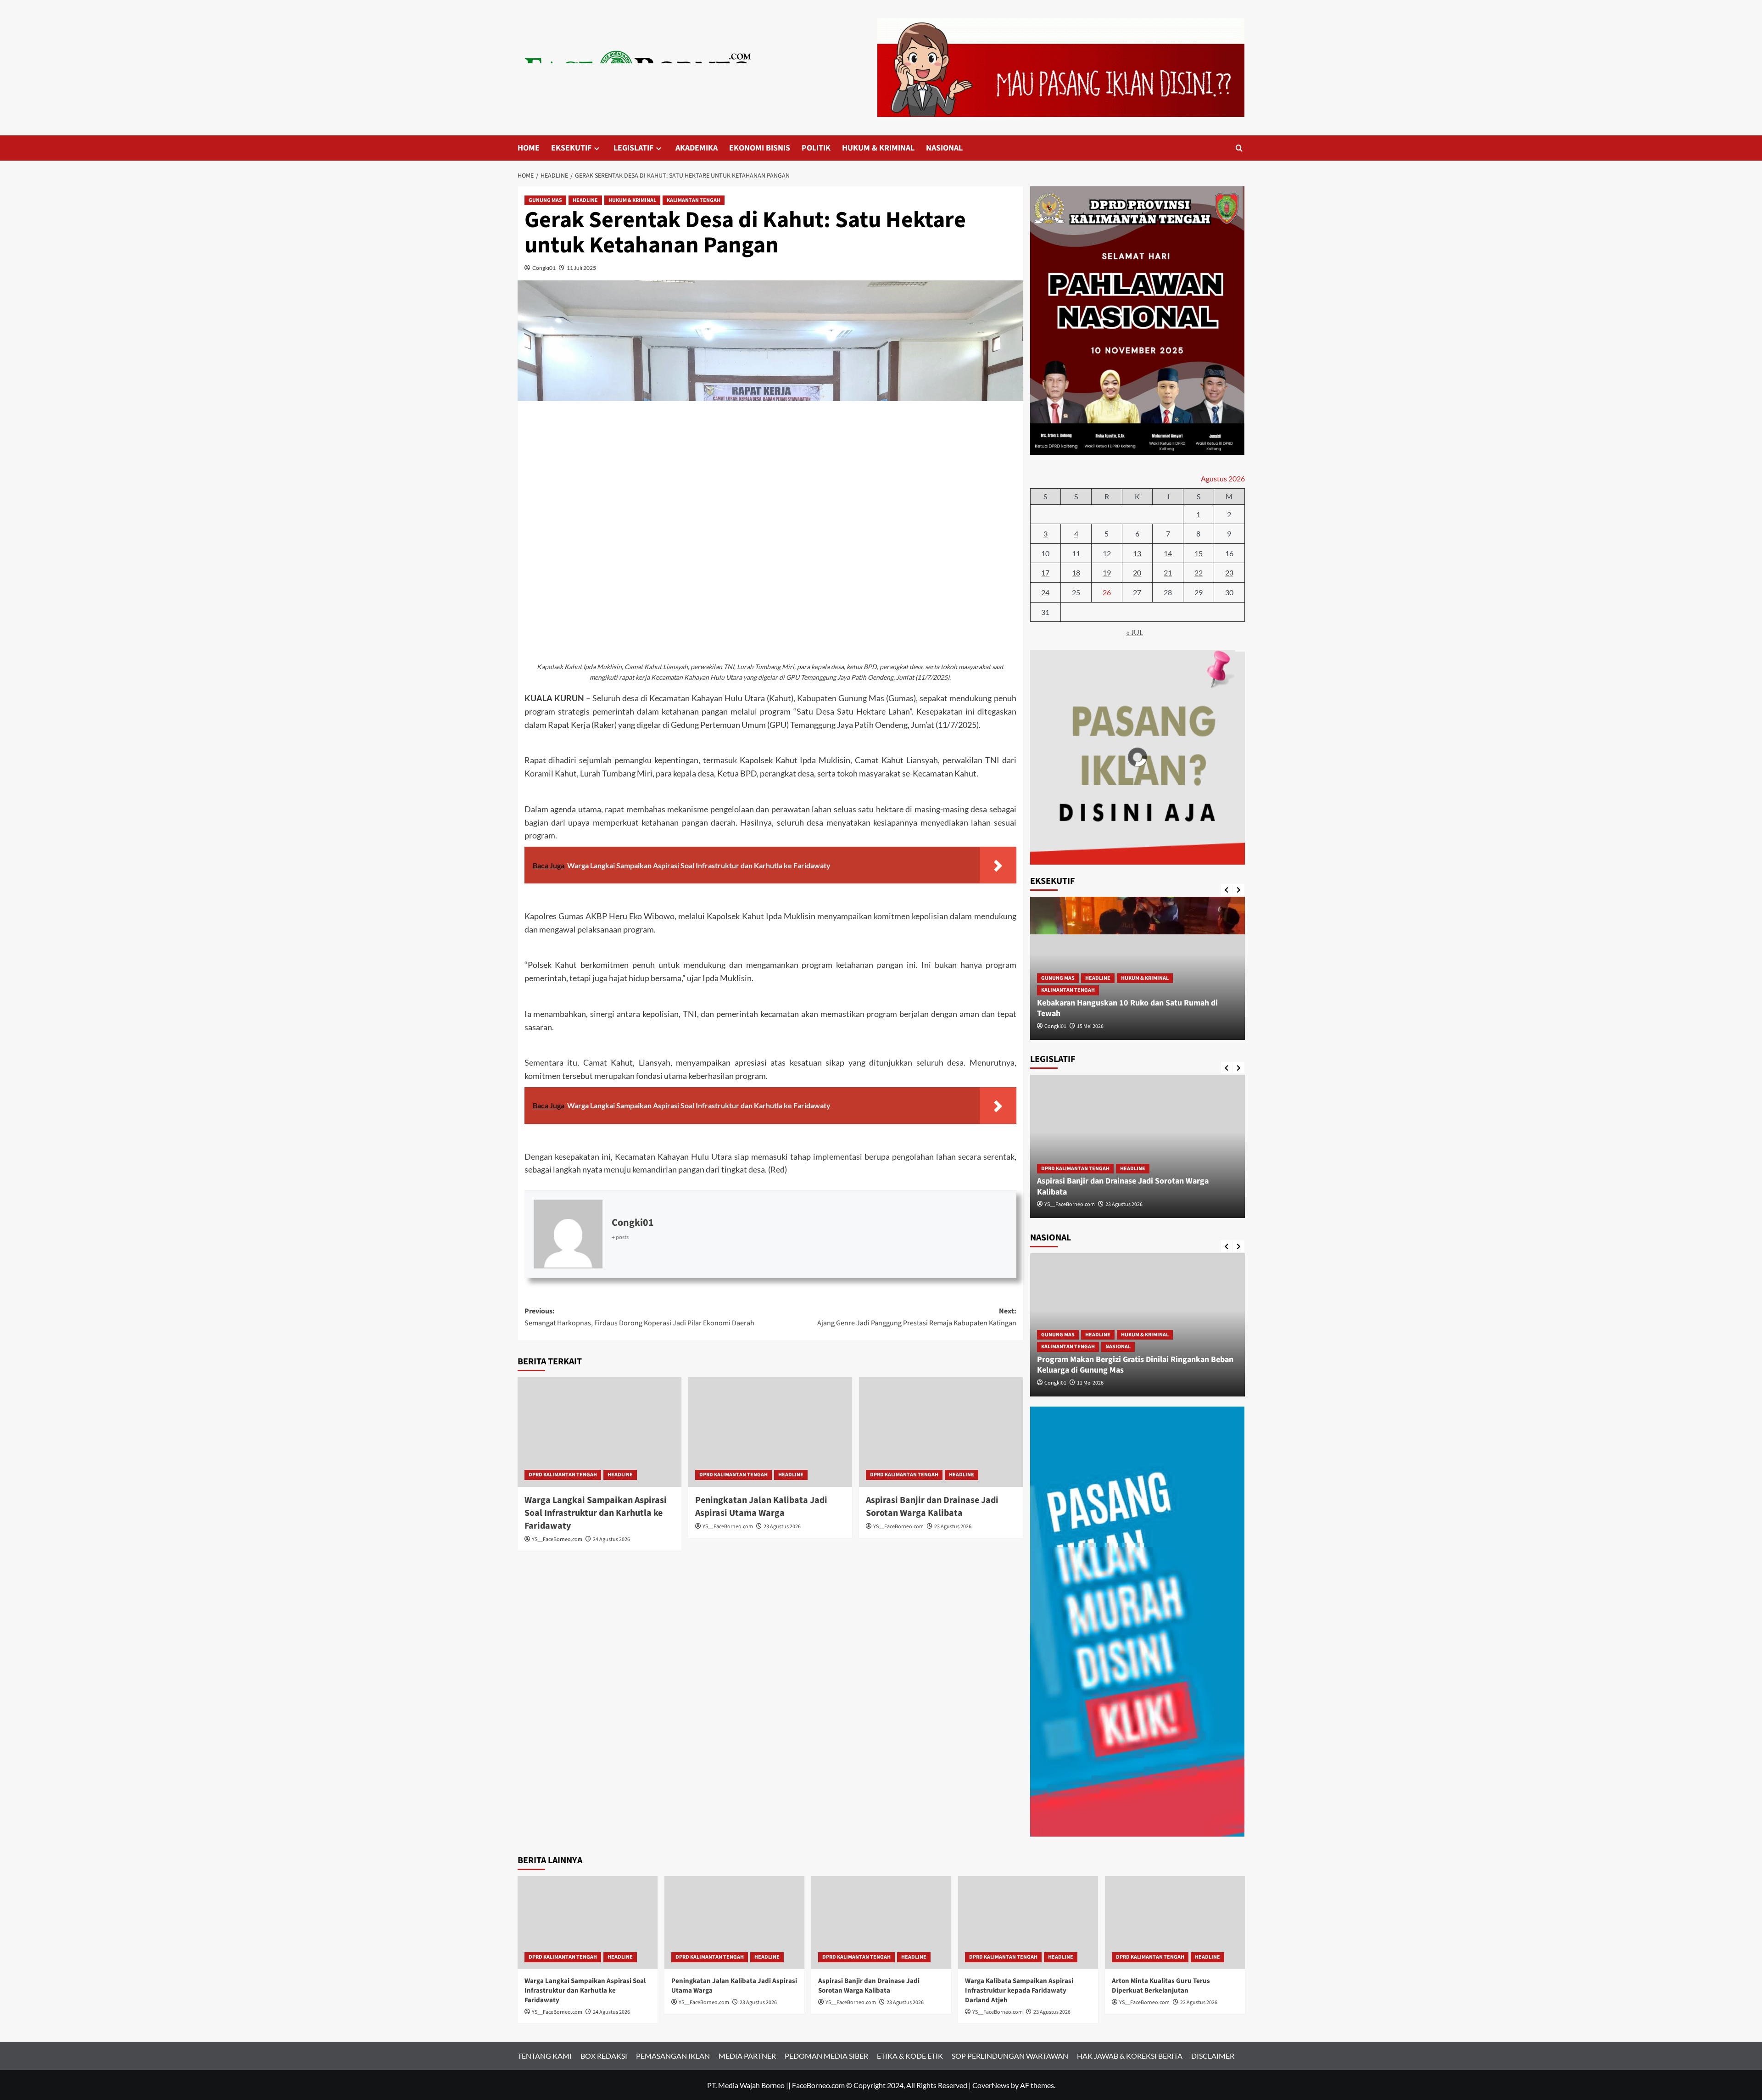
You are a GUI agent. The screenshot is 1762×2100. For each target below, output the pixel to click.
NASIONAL (944, 148)
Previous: (639, 1317)
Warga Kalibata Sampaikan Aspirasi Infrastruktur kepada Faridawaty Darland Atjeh (1019, 1991)
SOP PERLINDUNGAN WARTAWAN (1010, 2056)
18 (1076, 572)
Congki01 (544, 268)
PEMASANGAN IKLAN (673, 2056)
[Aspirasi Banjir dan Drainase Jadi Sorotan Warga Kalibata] (941, 1432)
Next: (917, 1317)
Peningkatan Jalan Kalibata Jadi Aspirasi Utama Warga (761, 1507)
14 (1168, 553)
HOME (529, 148)
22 (1199, 572)
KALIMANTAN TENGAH (694, 200)
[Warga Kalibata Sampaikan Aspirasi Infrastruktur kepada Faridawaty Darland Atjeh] (1028, 1923)
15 (1199, 553)
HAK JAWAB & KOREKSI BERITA (1130, 2056)
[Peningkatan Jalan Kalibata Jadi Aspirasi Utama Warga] (770, 1432)
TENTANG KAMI (545, 2056)
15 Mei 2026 (1090, 1026)
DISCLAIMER (1213, 2056)
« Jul (1135, 632)
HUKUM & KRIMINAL (878, 148)
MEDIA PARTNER (747, 2056)
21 (1168, 572)
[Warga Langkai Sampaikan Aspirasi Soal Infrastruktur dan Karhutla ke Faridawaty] (599, 1432)
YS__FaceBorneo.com (557, 1539)
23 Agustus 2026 (782, 1527)
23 (1229, 572)
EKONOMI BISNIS (760, 148)
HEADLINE (585, 200)
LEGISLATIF (633, 148)
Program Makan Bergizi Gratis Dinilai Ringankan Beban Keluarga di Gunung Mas (1135, 1365)
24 (1045, 592)
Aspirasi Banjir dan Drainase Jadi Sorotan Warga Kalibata (932, 1507)
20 (1137, 572)
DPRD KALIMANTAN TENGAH (563, 1475)
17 (1045, 572)
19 (1107, 572)
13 (1137, 553)
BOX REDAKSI (604, 2056)
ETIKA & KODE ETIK (910, 2056)
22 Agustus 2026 (1199, 2002)
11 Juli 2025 (581, 268)
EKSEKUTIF (571, 148)
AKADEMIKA (697, 148)
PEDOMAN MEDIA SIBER (826, 2056)
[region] (1137, 757)
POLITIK (816, 148)
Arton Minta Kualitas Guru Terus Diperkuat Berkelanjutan (1161, 1986)
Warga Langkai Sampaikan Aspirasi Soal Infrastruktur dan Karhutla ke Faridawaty (596, 1513)
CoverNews (991, 2085)
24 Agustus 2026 (611, 1539)
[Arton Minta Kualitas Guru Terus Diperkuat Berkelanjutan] (1175, 1923)
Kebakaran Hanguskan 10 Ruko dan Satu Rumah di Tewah (1127, 1008)
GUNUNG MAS (545, 200)
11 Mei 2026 (1090, 1383)
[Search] (1239, 148)
